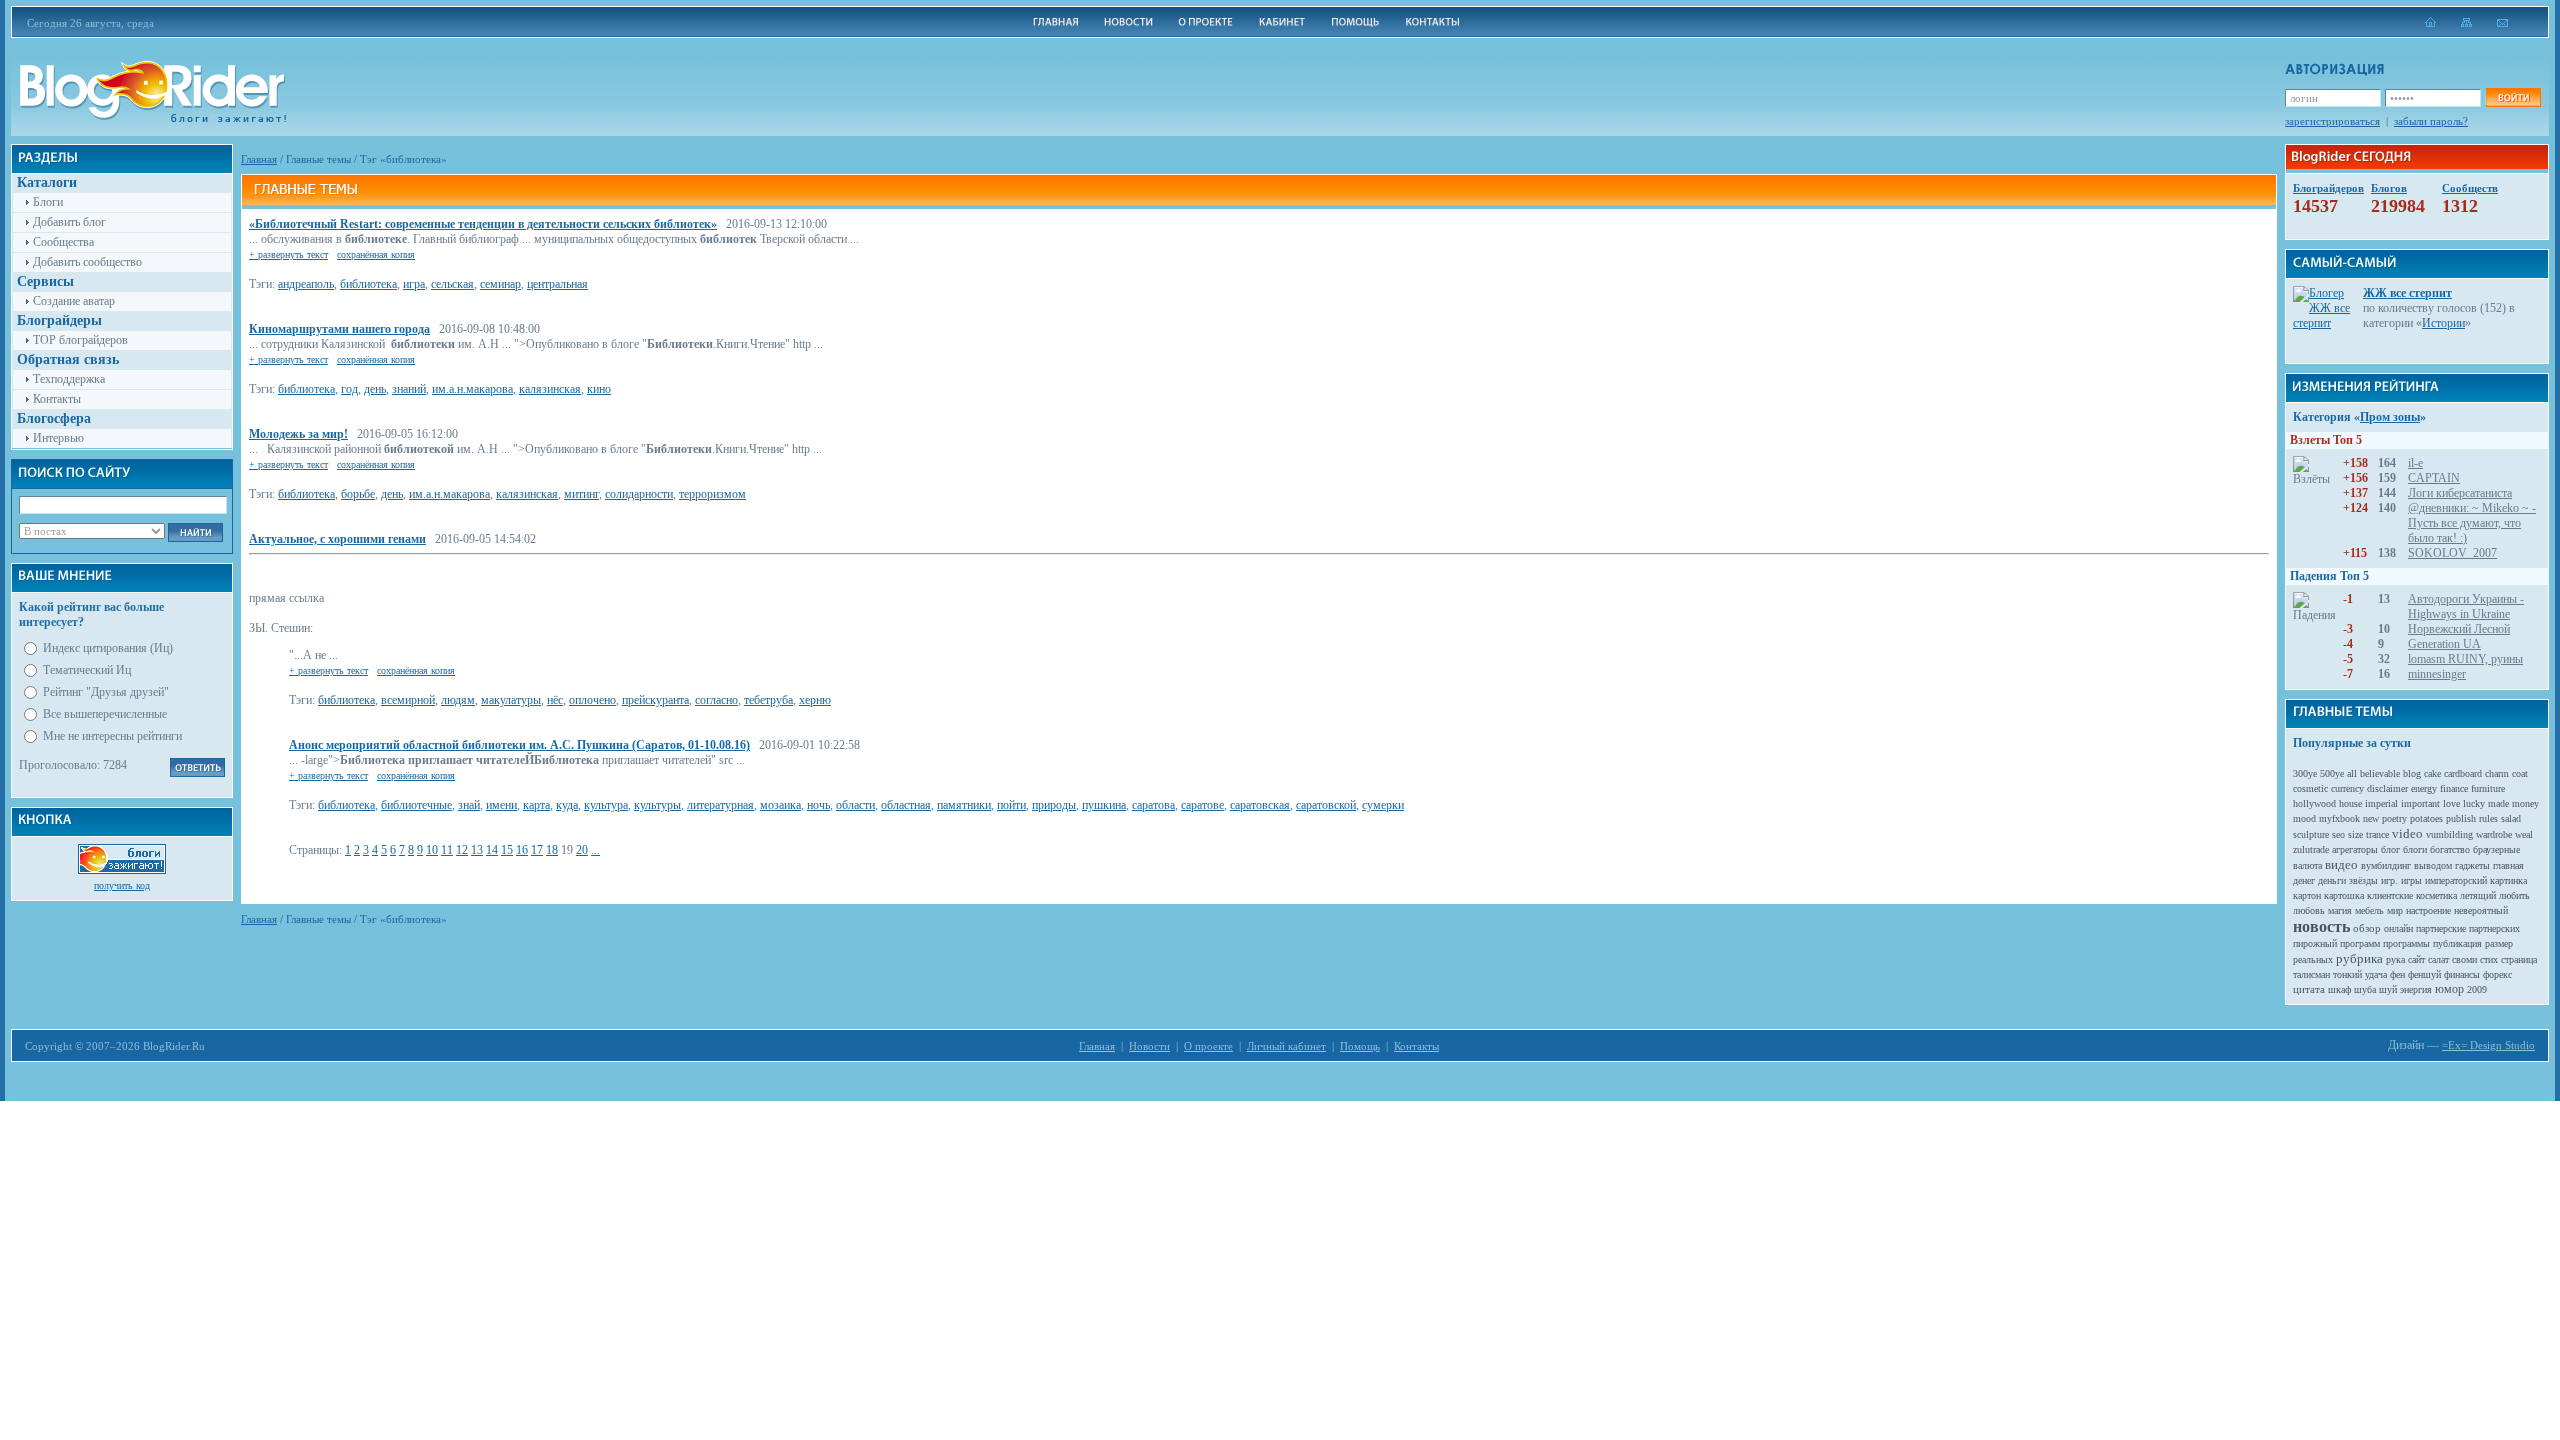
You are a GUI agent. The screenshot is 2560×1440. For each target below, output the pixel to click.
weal (2524, 834)
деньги (2332, 880)
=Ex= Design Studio (2488, 1045)
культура (606, 805)
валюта (2307, 865)
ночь (818, 805)
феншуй (2424, 974)
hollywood (2314, 803)
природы (1054, 805)
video (2407, 833)
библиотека (368, 284)
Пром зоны (2390, 417)
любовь (2309, 910)
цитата (2309, 989)
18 (552, 850)
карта (536, 805)
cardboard (2463, 773)
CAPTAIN (2434, 478)
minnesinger (2437, 674)
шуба (2365, 989)
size (2355, 834)
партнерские (2441, 928)
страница (2519, 959)
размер (2499, 943)
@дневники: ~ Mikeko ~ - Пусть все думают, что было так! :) (2472, 523)
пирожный (2315, 943)
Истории (2443, 323)
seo (2338, 834)
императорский (2456, 880)
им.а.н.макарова (472, 389)
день (375, 389)
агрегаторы (2355, 849)
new (2371, 818)
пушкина (1104, 805)
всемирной (408, 700)
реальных (2313, 959)
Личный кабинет (1286, 1046)
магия (2340, 910)
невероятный (2481, 910)
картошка (2344, 895)
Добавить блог (69, 222)
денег (2304, 880)
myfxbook (2339, 818)
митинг (581, 494)
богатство (2450, 849)
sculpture (2311, 834)
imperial (2381, 803)
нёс (555, 700)
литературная (720, 805)
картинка (2508, 880)
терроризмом (712, 494)
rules (2488, 818)
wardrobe (2494, 834)
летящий (2478, 895)
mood (2304, 818)
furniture (2488, 788)
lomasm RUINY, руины (2465, 659)
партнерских (2494, 928)
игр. (2389, 880)
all (2352, 773)
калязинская (550, 389)
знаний (409, 389)
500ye (2332, 773)
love (2451, 803)
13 (477, 850)
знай (469, 805)
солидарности (639, 494)
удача (2376, 974)
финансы (2462, 974)
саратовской (1326, 805)
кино (599, 389)
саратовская (1260, 805)
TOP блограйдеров (80, 340)
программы (2406, 943)
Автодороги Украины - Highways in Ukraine (2466, 606)
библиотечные (416, 805)
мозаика (780, 805)
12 (462, 850)
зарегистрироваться (2332, 121)
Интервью (58, 438)
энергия (2416, 989)
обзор (2367, 928)
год (349, 389)
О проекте (1208, 1046)
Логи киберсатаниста (2460, 493)
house (2350, 803)
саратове (1202, 805)
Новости (1149, 1046)
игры (2411, 880)
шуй (2388, 989)
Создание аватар (74, 301)
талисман (2311, 974)
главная (2508, 865)
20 (582, 850)
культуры (657, 805)
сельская (452, 284)
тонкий (2347, 974)
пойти (1011, 805)
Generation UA (2444, 644)
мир (2395, 910)
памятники (964, 805)
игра (414, 284)
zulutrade (2311, 849)
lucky (2474, 803)
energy (2424, 788)
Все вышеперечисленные (105, 714)
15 (507, 850)
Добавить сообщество (87, 262)
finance (2454, 788)
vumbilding (2449, 834)
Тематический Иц (87, 670)
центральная (557, 284)
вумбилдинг (2386, 865)
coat (2520, 773)
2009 (2477, 989)
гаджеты (2472, 865)
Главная (259, 159)
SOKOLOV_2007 (2452, 553)
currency (2347, 788)
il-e (2415, 463)
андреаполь (306, 284)
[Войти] (2513, 97)
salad (2511, 818)
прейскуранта (655, 700)
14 (492, 850)
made (2498, 803)
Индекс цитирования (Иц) (108, 648)
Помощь (1360, 1046)
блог (2390, 849)
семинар (500, 284)
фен (2397, 974)
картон (2307, 895)
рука (2395, 959)
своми (2464, 959)
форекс (2497, 974)
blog (2412, 773)
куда (567, 805)
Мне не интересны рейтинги (112, 736)
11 (447, 850)
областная (906, 805)
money (2525, 803)
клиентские (2390, 895)
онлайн (2398, 928)
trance (2377, 834)
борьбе (358, 494)
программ (2360, 943)
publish (2461, 818)
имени (501, 805)
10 (432, 850)
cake (2432, 773)
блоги (2415, 849)
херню (815, 700)
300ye (2305, 773)
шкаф (2339, 989)
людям (458, 700)
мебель (2369, 910)
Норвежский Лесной (2459, 629)
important (2420, 803)
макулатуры (511, 700)
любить (2514, 895)
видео (2341, 864)
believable (2380, 773)
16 (522, 850)
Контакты (57, 399)
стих (2489, 959)
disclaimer (2387, 788)
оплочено (592, 700)
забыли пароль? (2431, 121)
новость (2321, 926)
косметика (2436, 895)
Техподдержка (69, 379)
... (595, 850)
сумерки (1383, 805)
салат (2438, 959)
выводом (2433, 865)
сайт (2416, 959)
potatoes (2426, 818)
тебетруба (768, 700)
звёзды (2363, 880)
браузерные (2496, 849)
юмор (2449, 989)
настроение (2428, 910)
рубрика (2359, 958)
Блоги (48, 202)
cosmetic (2310, 788)
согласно (716, 700)
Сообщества (63, 242)
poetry (2394, 818)
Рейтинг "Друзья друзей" (106, 692)
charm (2497, 773)
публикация (2457, 943)
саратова (1153, 805)
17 (537, 850)
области (855, 805)
